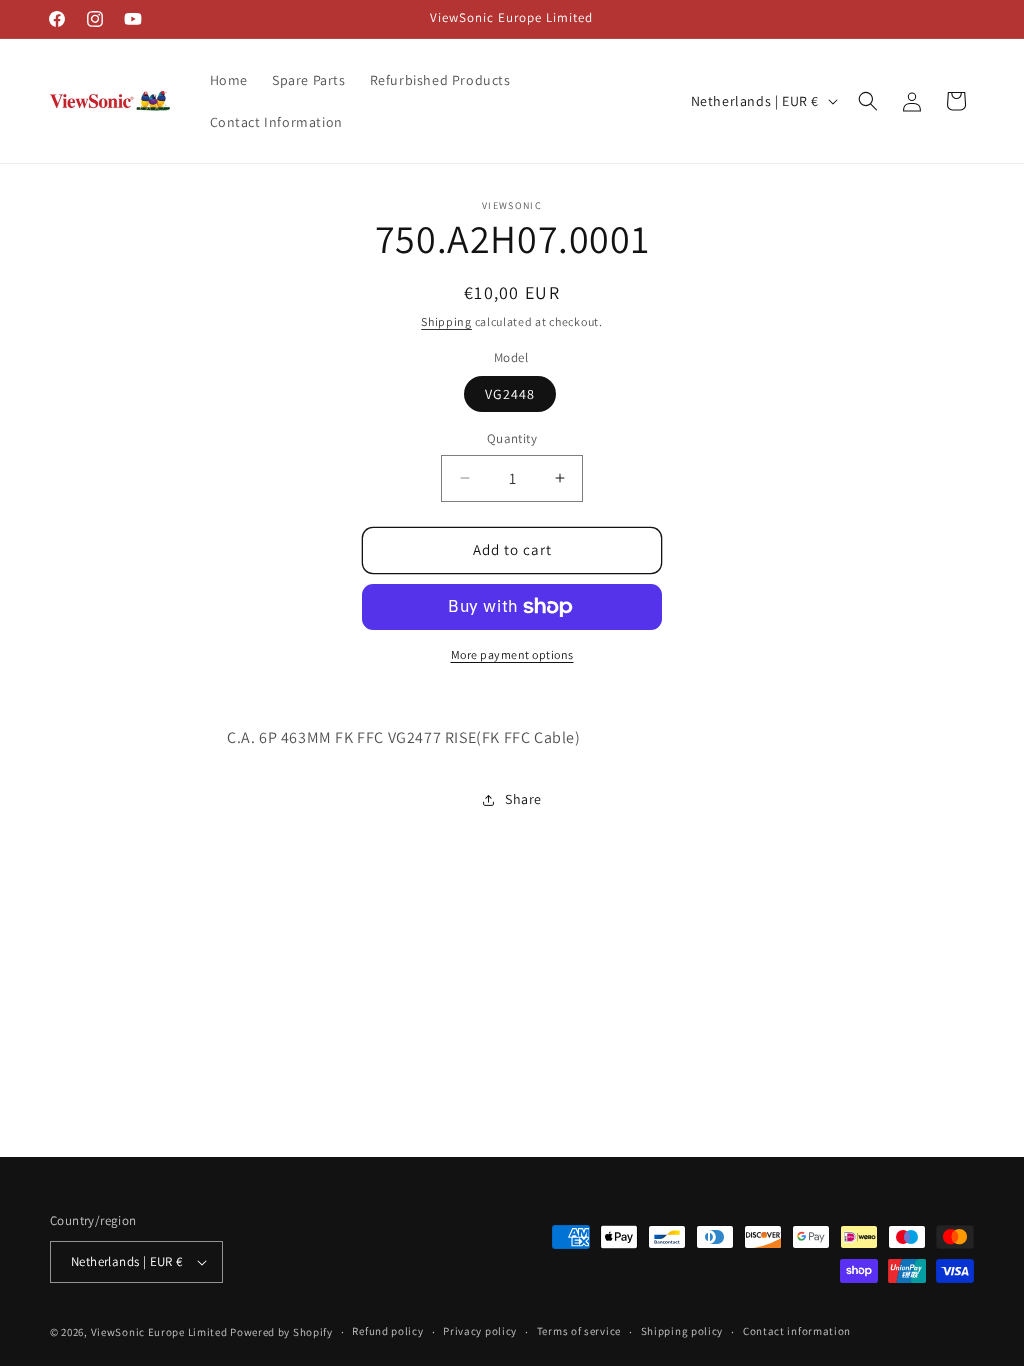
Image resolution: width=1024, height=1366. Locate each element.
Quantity (512, 438)
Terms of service (579, 1331)
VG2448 (510, 394)
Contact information (797, 1331)
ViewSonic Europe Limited (159, 1332)
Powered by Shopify (281, 1332)
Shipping (446, 321)
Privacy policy (480, 1331)
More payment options (512, 654)
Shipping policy (682, 1331)
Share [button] (523, 799)
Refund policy (387, 1331)
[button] (868, 101)
